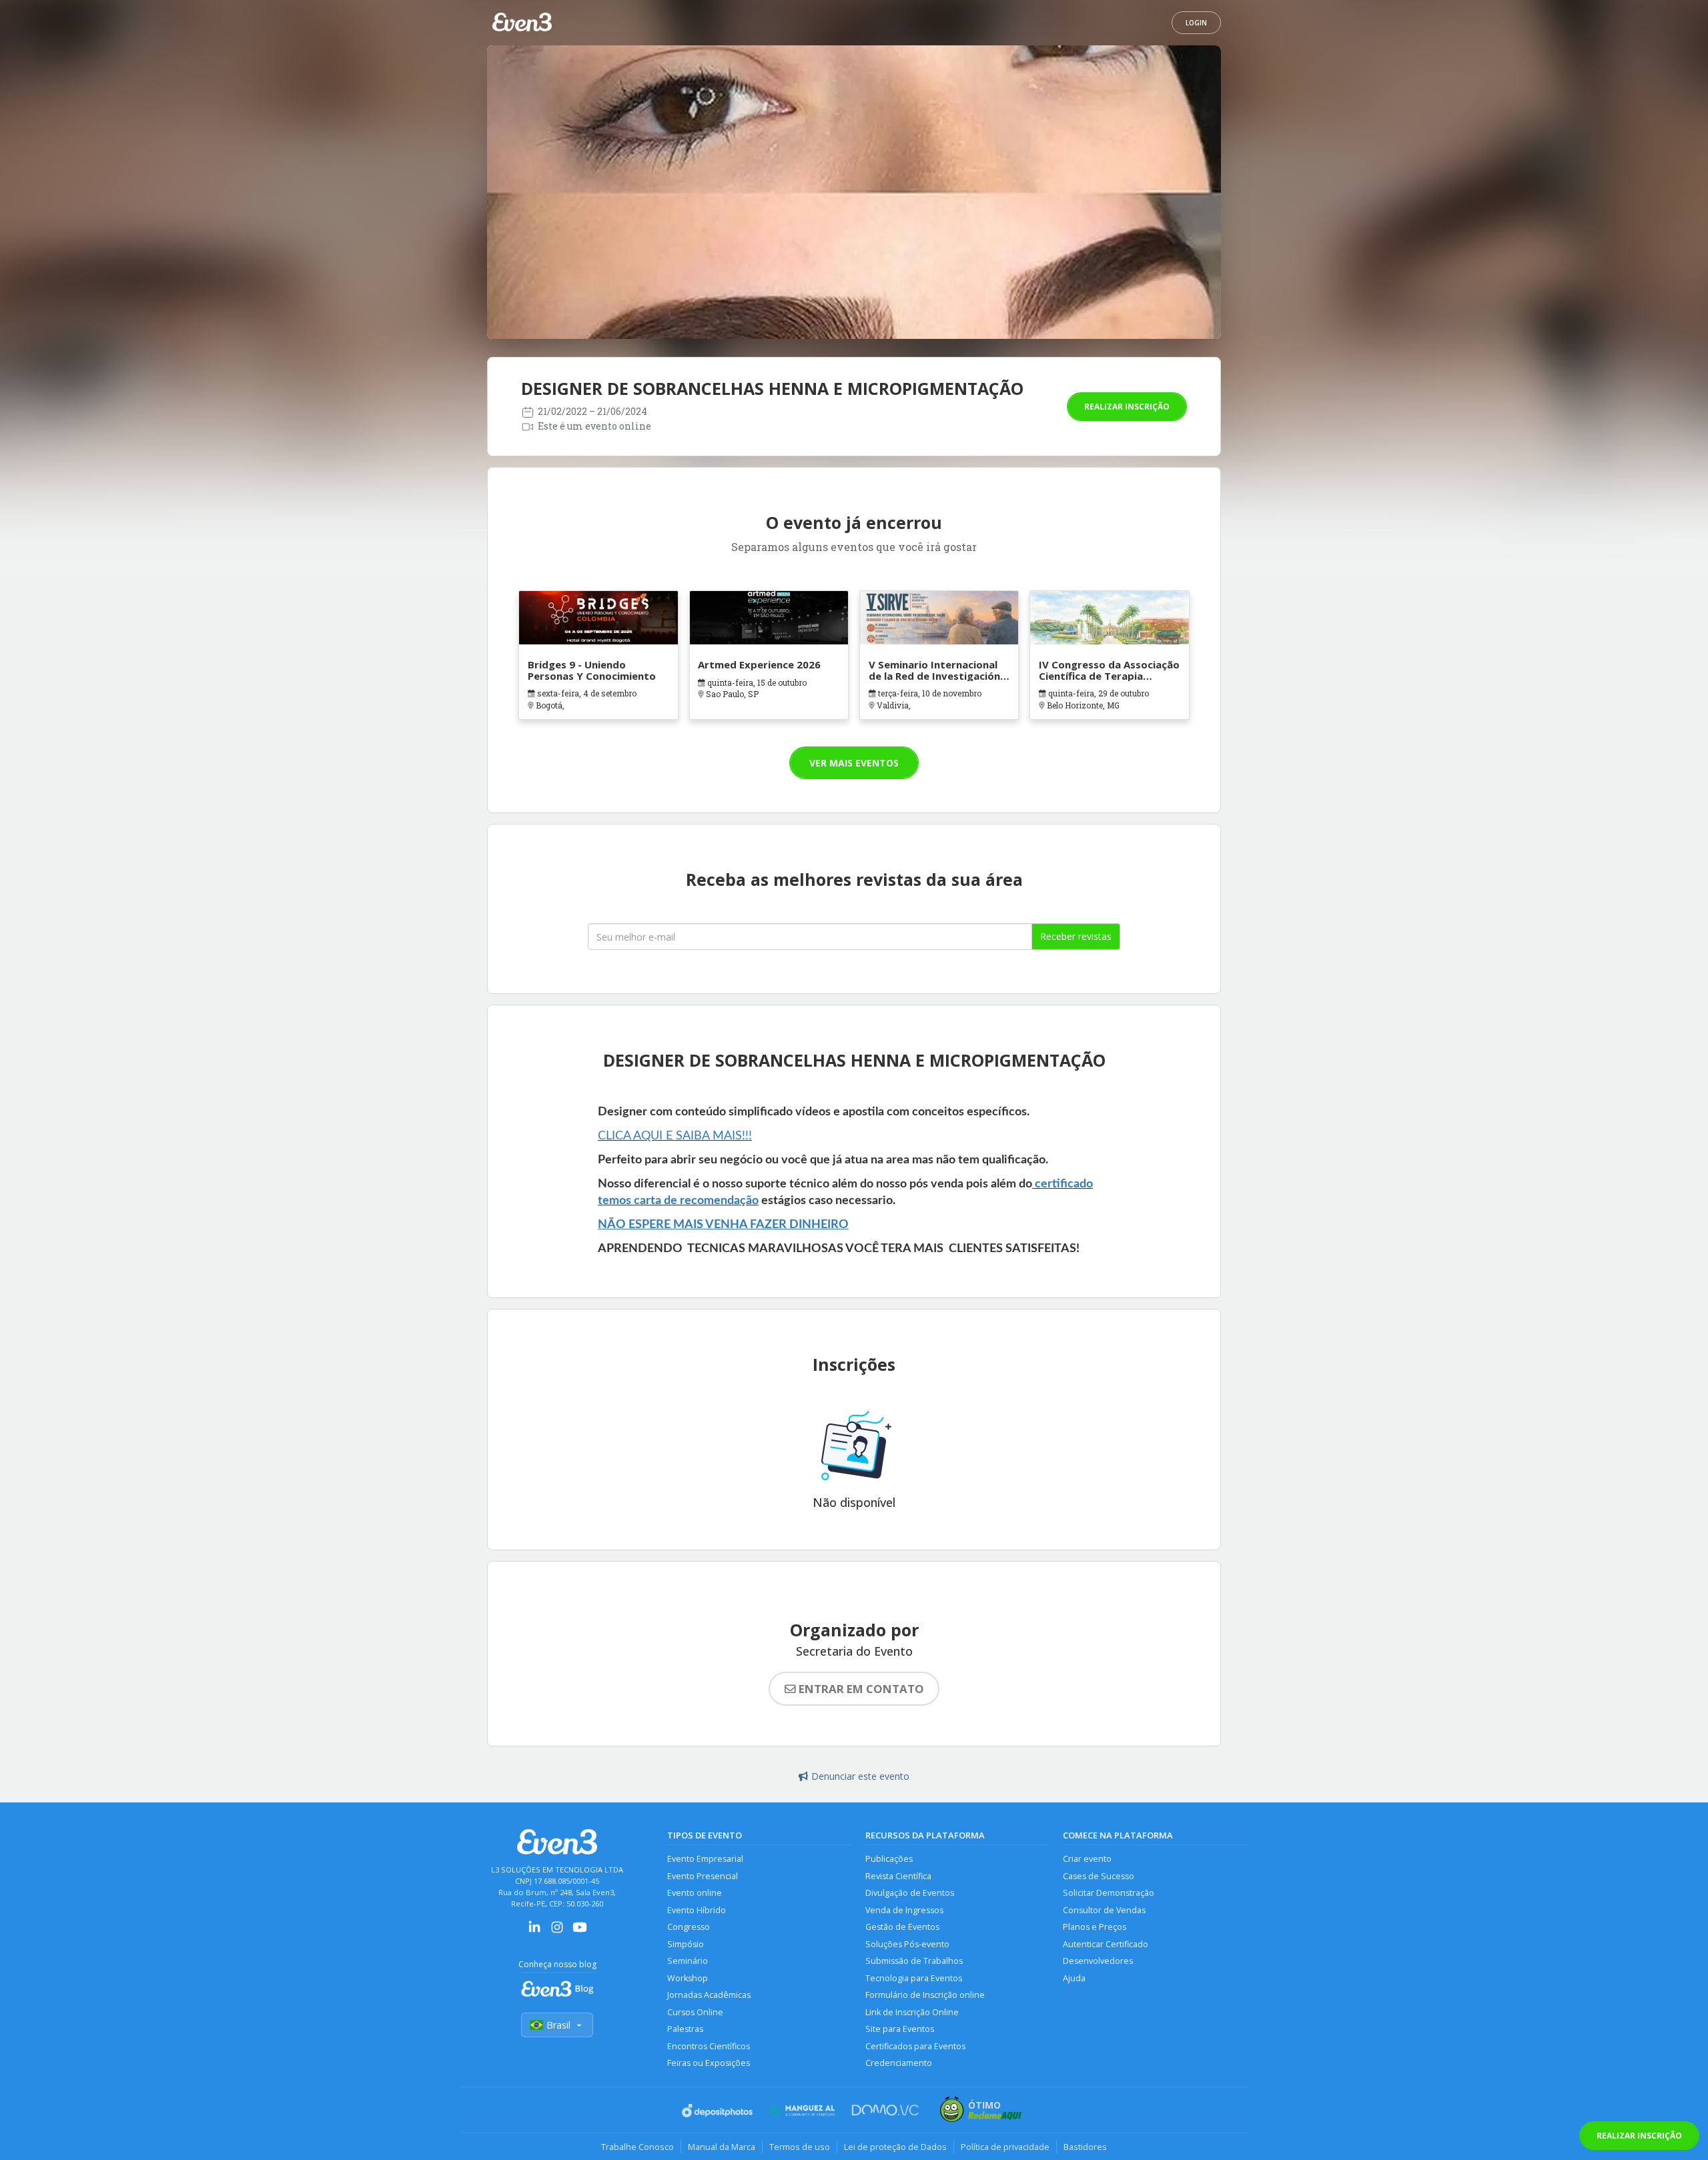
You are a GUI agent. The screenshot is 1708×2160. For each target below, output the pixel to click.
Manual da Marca (722, 2147)
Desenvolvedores (1098, 1961)
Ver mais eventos (854, 763)
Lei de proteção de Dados (895, 2147)
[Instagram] (557, 1932)
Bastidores (1085, 2147)
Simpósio (686, 1944)
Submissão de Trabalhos (914, 1961)
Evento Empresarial (705, 1859)
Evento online (695, 1893)
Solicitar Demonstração (1109, 1893)
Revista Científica (898, 1876)
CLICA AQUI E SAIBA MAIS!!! (675, 1136)
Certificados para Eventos (915, 2046)
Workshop (688, 1978)
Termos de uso (800, 2147)
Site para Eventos (900, 2029)
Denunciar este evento (860, 1776)
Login (1196, 23)
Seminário (688, 1961)
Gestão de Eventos (902, 1927)
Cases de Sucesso (1099, 1876)
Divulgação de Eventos (910, 1893)
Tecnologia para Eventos (914, 1978)
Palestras (685, 2029)
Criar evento (1087, 1859)
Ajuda (1074, 1978)
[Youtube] (580, 1932)
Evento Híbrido (697, 1910)
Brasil (558, 2025)
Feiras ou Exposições (709, 2063)
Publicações (889, 1859)
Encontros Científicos (709, 2046)
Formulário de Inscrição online (925, 1995)
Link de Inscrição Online (912, 2012)
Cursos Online (695, 2012)
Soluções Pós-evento (907, 1944)
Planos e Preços (1095, 1927)
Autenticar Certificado (1106, 1944)
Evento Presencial (703, 1876)
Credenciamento (899, 2063)
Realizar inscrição (1127, 407)
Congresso (689, 1927)
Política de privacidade (1005, 2147)
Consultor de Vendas (1104, 1910)
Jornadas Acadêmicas (709, 1995)
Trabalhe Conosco (637, 2147)
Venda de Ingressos (904, 1910)
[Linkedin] (534, 1932)
